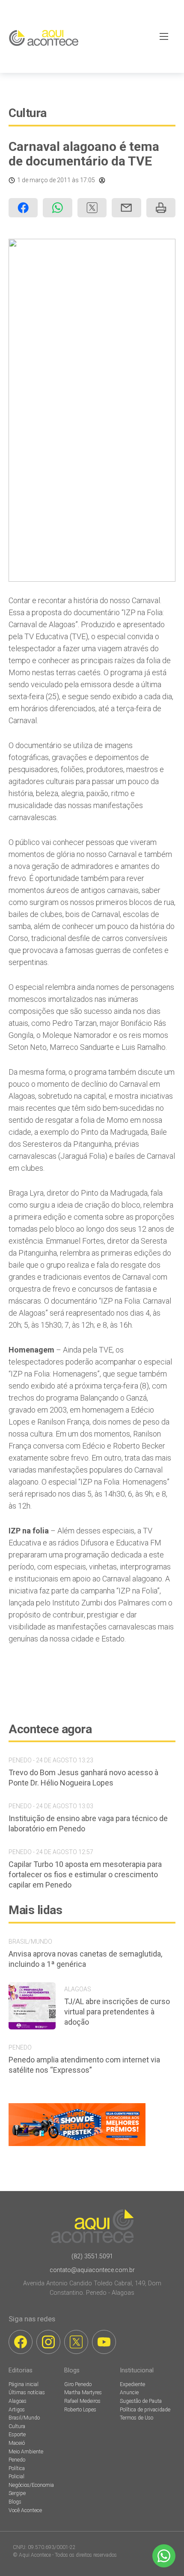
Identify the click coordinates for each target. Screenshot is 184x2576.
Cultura (28, 113)
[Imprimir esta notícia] (161, 208)
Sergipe (17, 2493)
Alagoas (18, 2401)
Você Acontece (25, 2510)
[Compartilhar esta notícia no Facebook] (23, 208)
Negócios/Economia (31, 2485)
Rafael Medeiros (82, 2401)
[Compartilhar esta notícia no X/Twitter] (92, 208)
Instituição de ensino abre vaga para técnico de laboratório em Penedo (88, 1823)
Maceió (17, 2443)
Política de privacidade (145, 2410)
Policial (16, 2477)
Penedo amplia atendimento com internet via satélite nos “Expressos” (84, 2065)
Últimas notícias (27, 2393)
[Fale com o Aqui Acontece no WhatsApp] (164, 2556)
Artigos (17, 2410)
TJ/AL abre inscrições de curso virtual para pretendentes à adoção (117, 2012)
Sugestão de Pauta (141, 2401)
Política (17, 2468)
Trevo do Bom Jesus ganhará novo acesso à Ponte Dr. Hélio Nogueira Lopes (83, 1778)
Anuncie (129, 2393)
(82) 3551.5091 (92, 2256)
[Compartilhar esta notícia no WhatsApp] (57, 208)
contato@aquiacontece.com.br (92, 2270)
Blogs (15, 2502)
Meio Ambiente (26, 2452)
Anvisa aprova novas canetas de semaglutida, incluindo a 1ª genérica (85, 1959)
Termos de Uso (137, 2418)
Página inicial (24, 2384)
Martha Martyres (83, 2393)
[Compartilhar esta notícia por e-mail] (126, 208)
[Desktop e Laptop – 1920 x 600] (77, 2146)
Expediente (132, 2384)
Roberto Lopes (80, 2410)
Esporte (17, 2435)
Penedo (17, 2460)
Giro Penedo (78, 2384)
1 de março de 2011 (44, 180)
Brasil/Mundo (24, 2418)
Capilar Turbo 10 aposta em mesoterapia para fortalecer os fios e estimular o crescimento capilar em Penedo (85, 1874)
